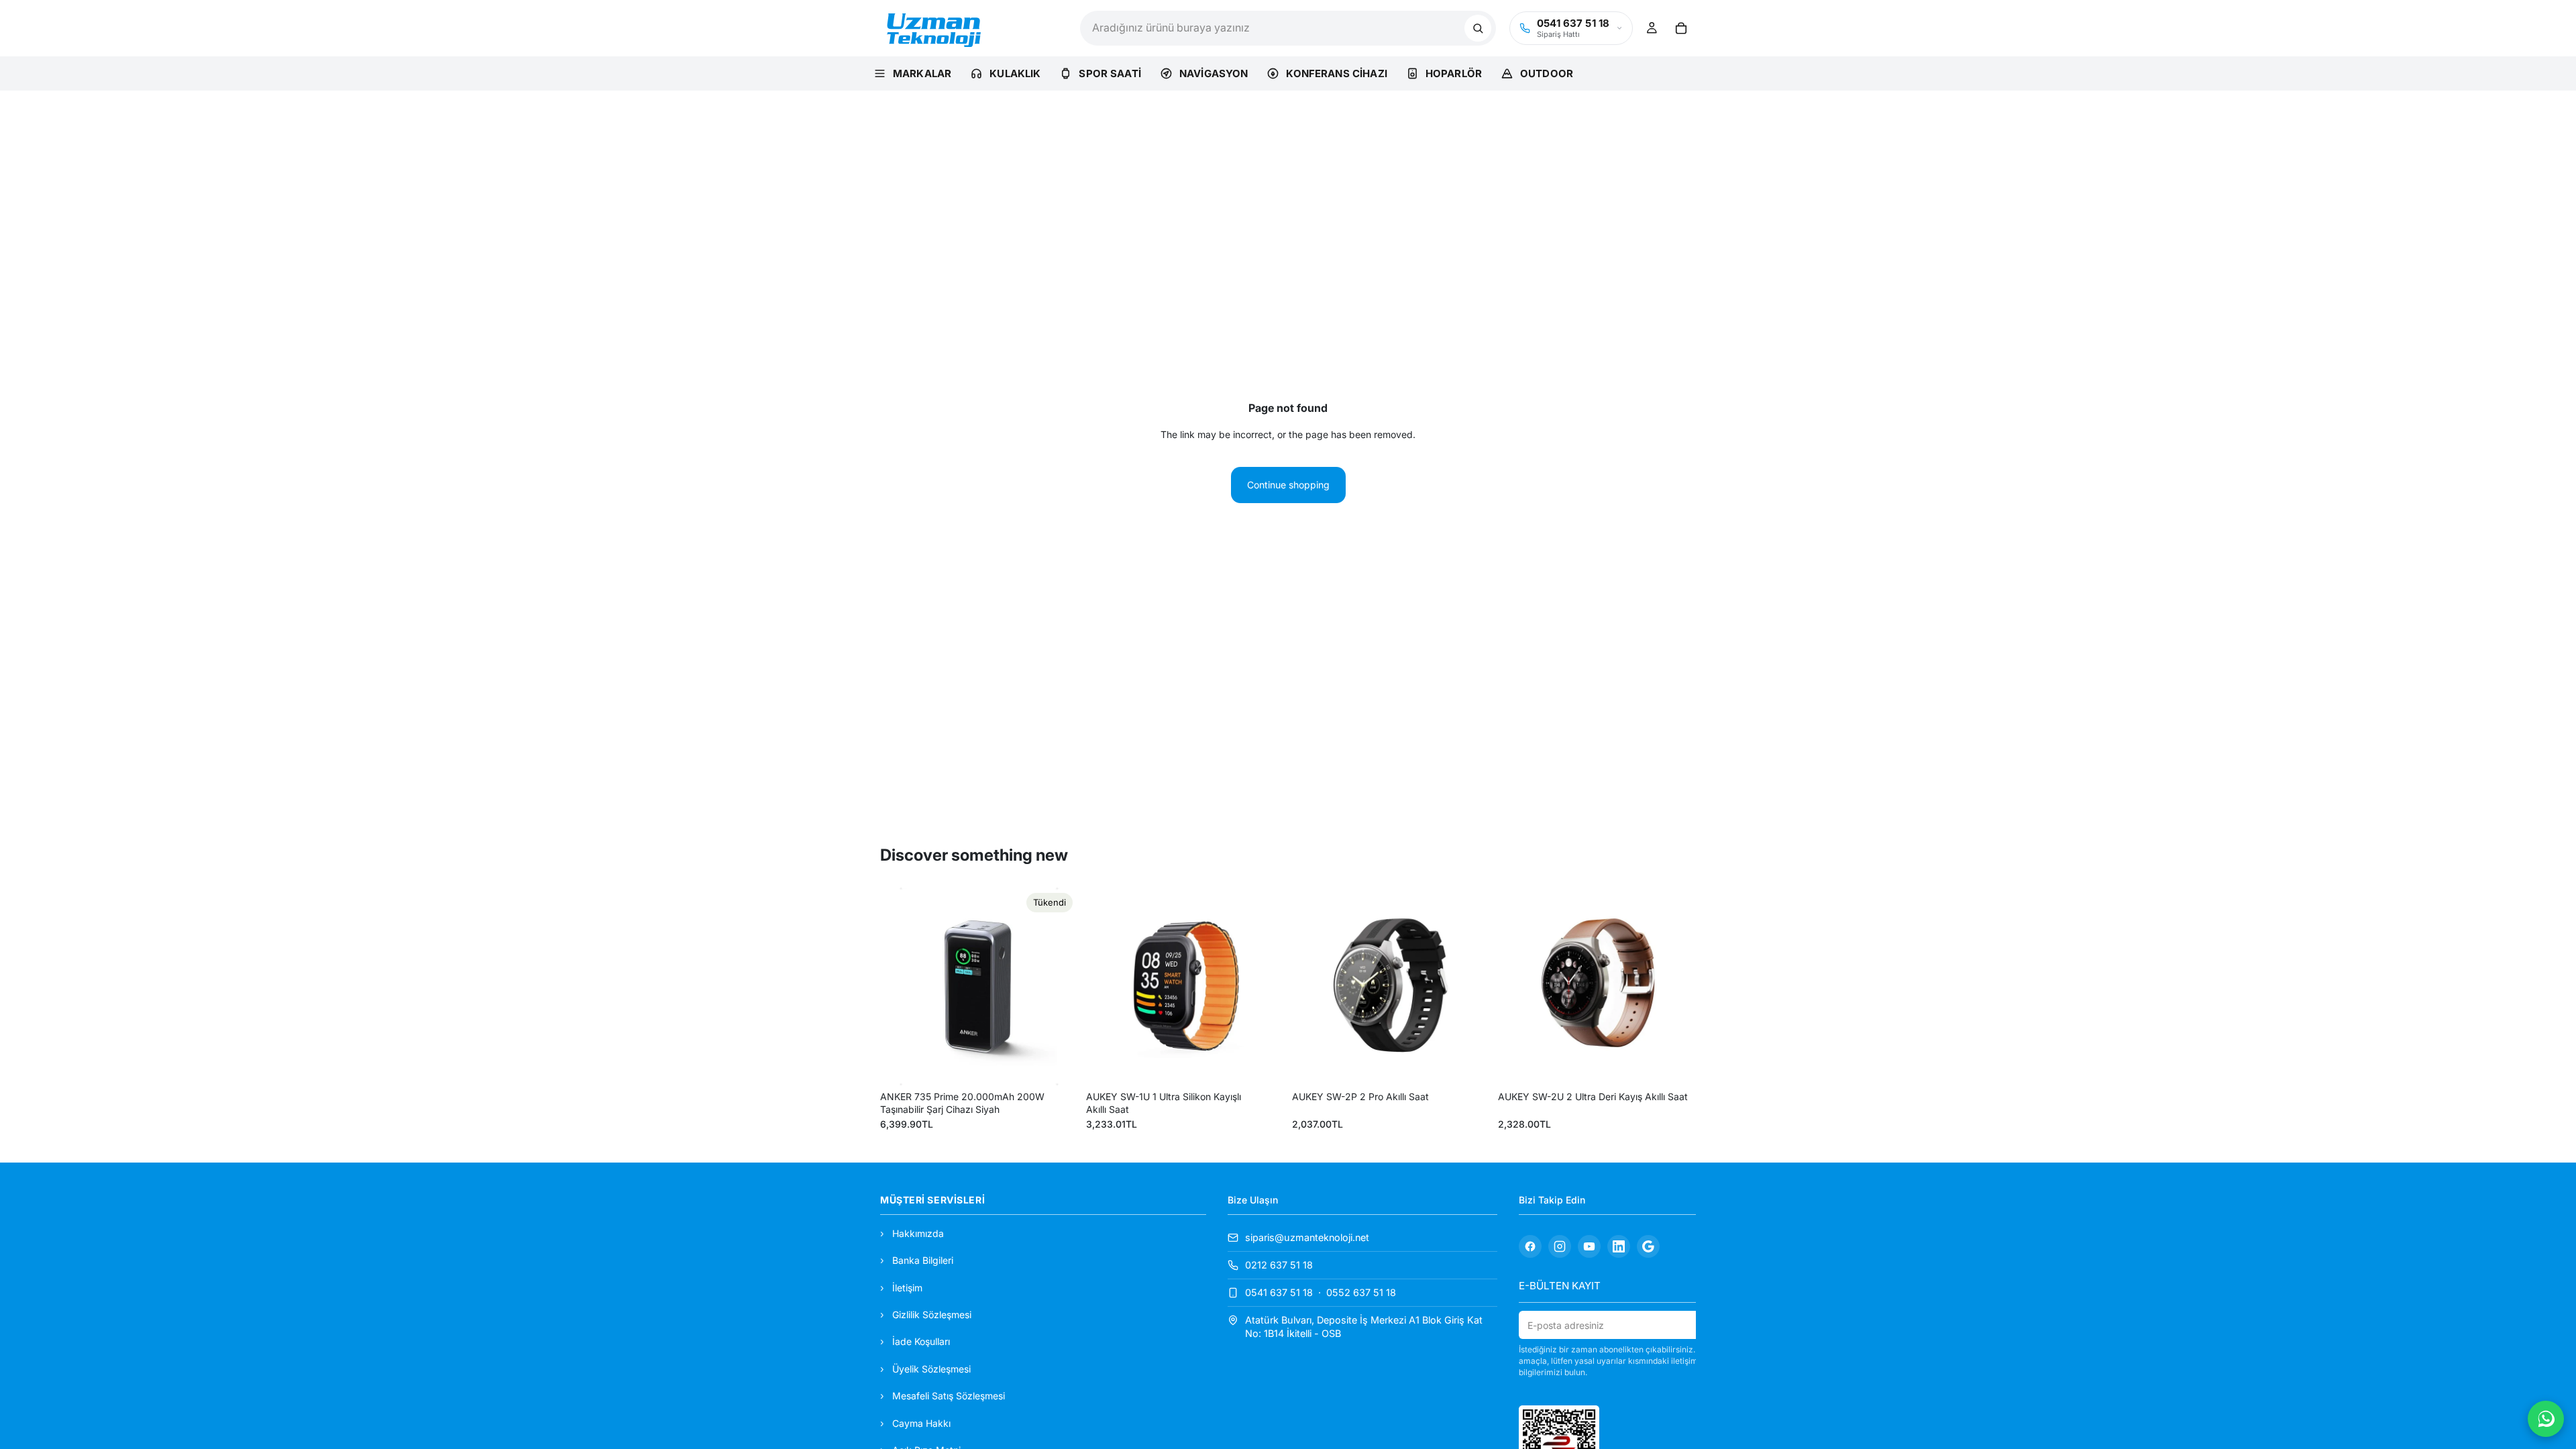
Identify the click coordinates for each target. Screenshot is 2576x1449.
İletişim (907, 1287)
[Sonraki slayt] (1058, 987)
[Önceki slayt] (900, 987)
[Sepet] (1681, 28)
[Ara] (1478, 28)
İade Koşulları (921, 1341)
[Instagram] (1560, 1246)
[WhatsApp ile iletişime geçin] (2546, 1419)
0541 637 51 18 (1279, 1292)
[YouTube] (1589, 1246)
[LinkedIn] (1619, 1246)
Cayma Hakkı (921, 1423)
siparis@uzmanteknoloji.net (1307, 1237)
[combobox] (1272, 28)
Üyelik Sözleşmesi (931, 1368)
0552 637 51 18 (1361, 1292)
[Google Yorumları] (1648, 1246)
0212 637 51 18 (1279, 1265)
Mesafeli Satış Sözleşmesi (949, 1396)
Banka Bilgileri (923, 1260)
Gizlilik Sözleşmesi (932, 1314)
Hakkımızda (918, 1233)
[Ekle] (1263, 1065)
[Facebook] (1530, 1246)
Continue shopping (1288, 485)
